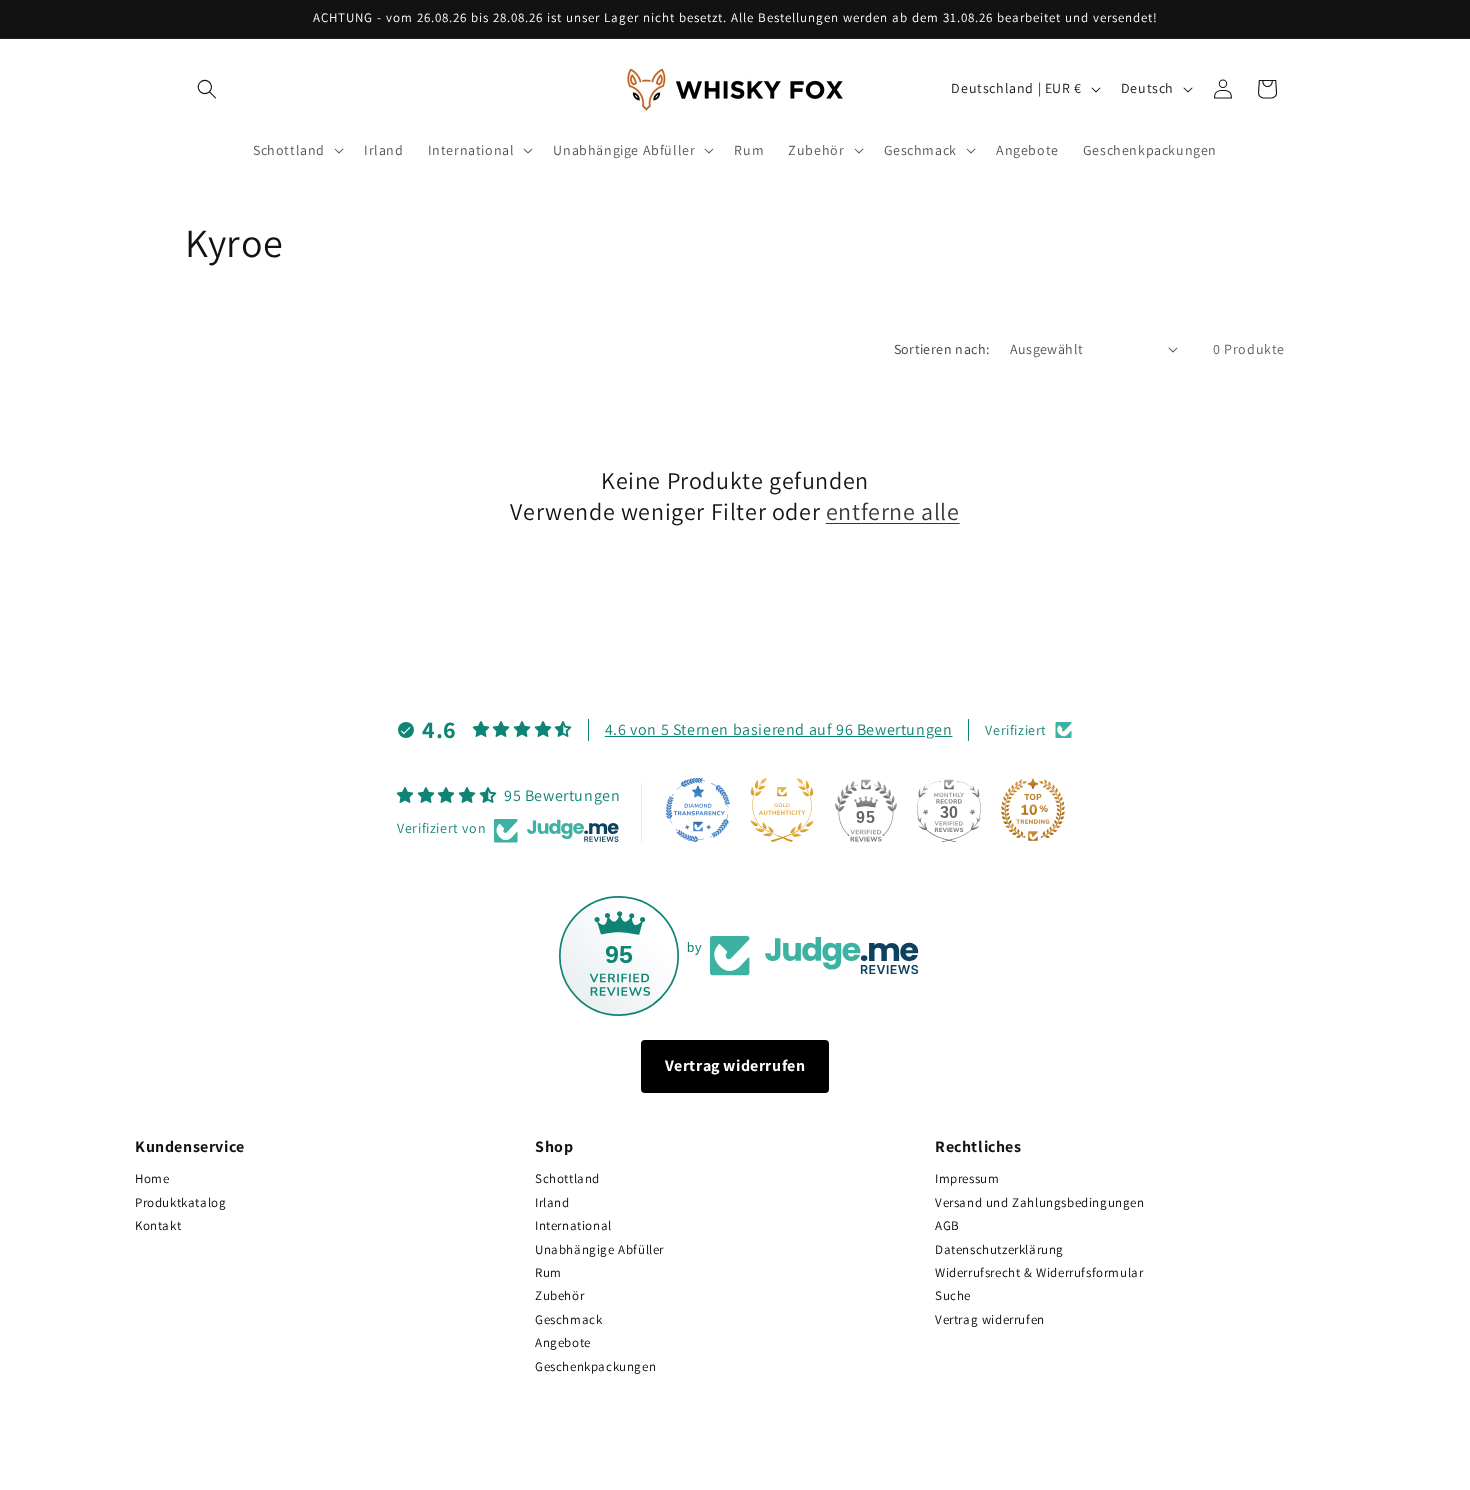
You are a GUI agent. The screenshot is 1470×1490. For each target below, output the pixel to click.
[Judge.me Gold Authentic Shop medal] (782, 810)
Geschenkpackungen (595, 1366)
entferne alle (893, 511)
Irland (552, 1202)
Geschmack (568, 1319)
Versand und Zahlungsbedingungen (1040, 1202)
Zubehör (559, 1295)
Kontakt (158, 1225)
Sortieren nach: (942, 349)
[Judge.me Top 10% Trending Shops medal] (1033, 810)
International (573, 1225)
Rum (548, 1272)
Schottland (567, 1178)
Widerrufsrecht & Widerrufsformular (1039, 1272)
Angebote (563, 1342)
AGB (947, 1225)
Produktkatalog (180, 1202)
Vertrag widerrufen (735, 1065)
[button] (207, 89)
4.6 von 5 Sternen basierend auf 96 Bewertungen (779, 728)
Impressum (967, 1178)
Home (152, 1178)
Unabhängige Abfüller (599, 1249)
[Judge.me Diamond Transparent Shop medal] (698, 810)
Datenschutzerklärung (999, 1249)
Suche (953, 1295)
